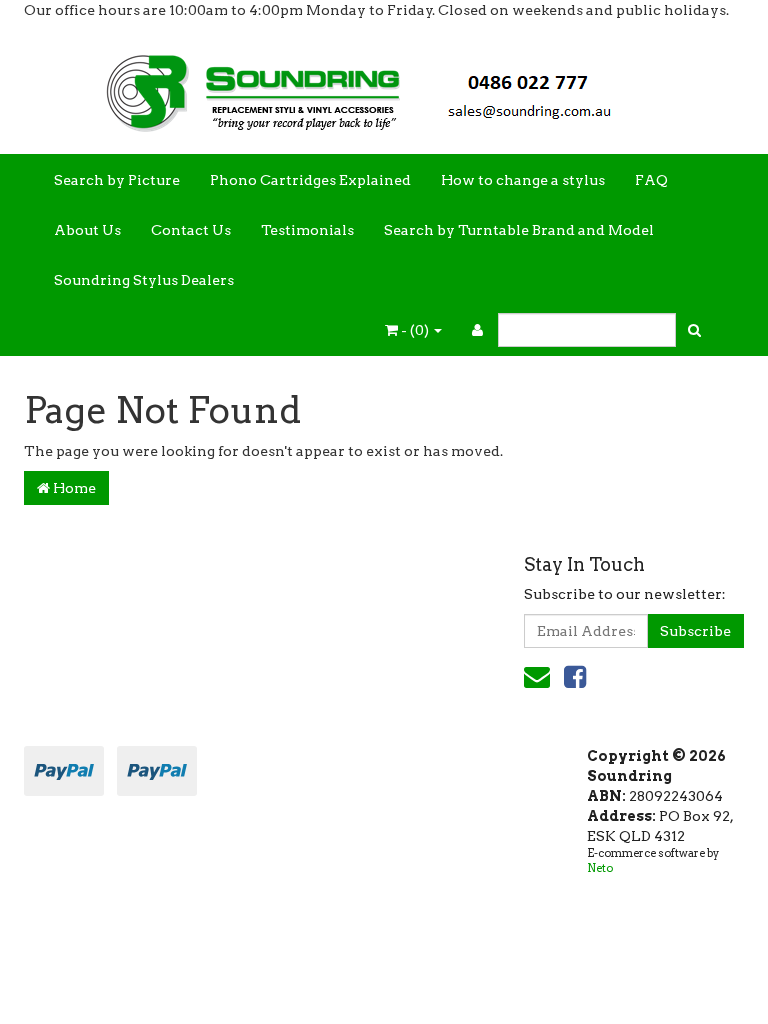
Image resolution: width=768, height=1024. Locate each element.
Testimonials (307, 230)
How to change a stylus (523, 180)
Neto (600, 868)
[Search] (694, 330)
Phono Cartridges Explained (310, 180)
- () (415, 330)
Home (73, 488)
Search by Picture (117, 180)
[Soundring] (384, 86)
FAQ (651, 180)
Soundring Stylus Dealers (144, 280)
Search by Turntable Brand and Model (519, 230)
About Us (87, 230)
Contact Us (191, 230)
